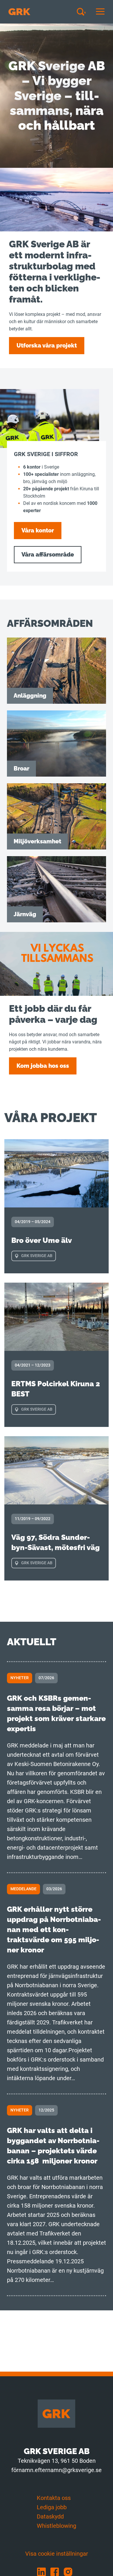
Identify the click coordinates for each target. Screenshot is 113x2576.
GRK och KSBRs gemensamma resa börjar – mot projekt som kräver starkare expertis (56, 1713)
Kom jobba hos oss (43, 1066)
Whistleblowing (57, 2526)
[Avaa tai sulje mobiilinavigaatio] (100, 12)
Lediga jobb (52, 2507)
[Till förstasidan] (19, 12)
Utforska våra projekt (47, 345)
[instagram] (70, 2572)
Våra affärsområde (48, 555)
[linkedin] (44, 2572)
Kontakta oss (54, 2498)
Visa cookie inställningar (57, 2554)
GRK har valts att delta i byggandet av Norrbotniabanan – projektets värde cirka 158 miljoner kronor (53, 2146)
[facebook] (57, 2572)
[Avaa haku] (83, 12)
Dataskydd (50, 2516)
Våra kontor (38, 530)
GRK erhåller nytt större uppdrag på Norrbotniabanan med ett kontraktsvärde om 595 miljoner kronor (54, 1929)
